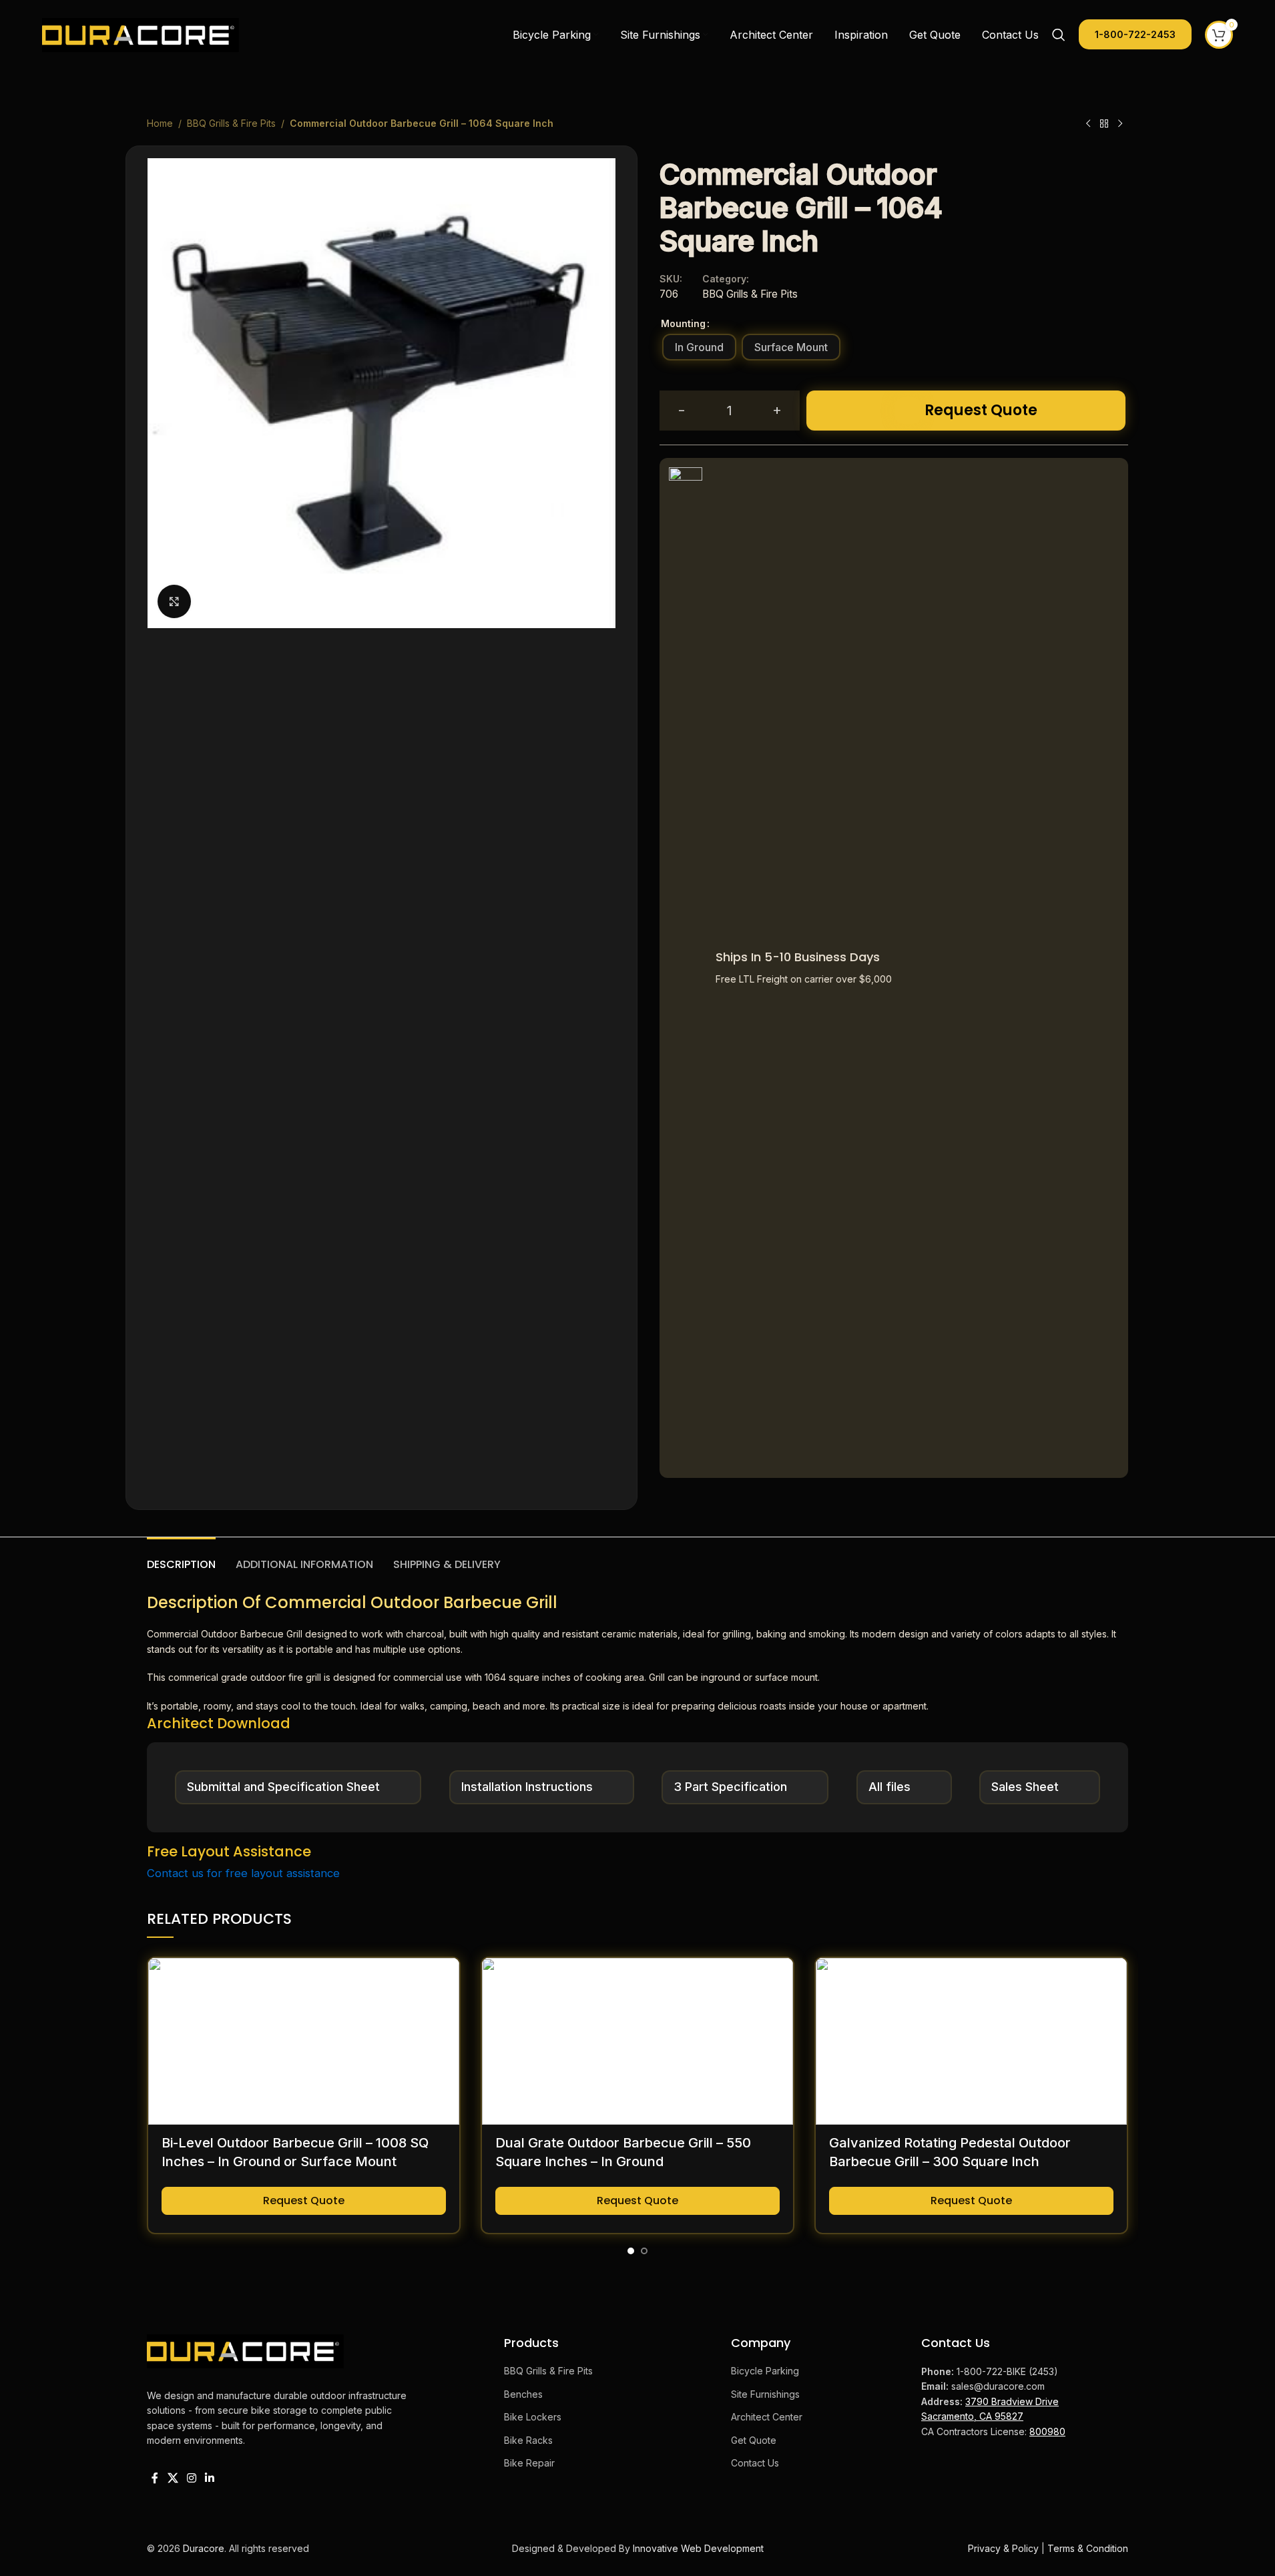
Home (160, 123)
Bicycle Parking (765, 2371)
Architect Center (767, 2417)
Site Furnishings (765, 2394)
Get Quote (754, 2440)
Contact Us (755, 2463)
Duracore (204, 2548)
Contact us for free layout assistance (243, 1873)
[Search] (1059, 35)
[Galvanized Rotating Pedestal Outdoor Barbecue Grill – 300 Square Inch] (971, 2041)
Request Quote (981, 410)
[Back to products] (1104, 124)
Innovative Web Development (698, 2548)
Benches (523, 2394)
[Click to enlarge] (174, 601)
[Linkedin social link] (210, 2478)
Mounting (683, 323)
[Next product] (1120, 124)
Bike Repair (529, 2463)
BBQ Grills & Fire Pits (231, 123)
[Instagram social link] (191, 2478)
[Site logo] (141, 34)
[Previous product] (1088, 124)
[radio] (699, 347)
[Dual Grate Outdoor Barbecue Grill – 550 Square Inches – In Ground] (637, 2041)
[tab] (181, 1558)
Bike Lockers (533, 2417)
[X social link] (173, 2478)
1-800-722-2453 (1135, 34)
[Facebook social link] (155, 2478)
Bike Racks (528, 2440)
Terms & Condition (1088, 2548)
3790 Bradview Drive (1012, 2401)
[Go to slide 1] (631, 2251)
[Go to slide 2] (644, 2251)
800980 (1047, 2431)
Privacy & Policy (1003, 2548)
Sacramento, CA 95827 (972, 2416)
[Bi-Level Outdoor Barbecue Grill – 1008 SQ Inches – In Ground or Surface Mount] (304, 2041)
